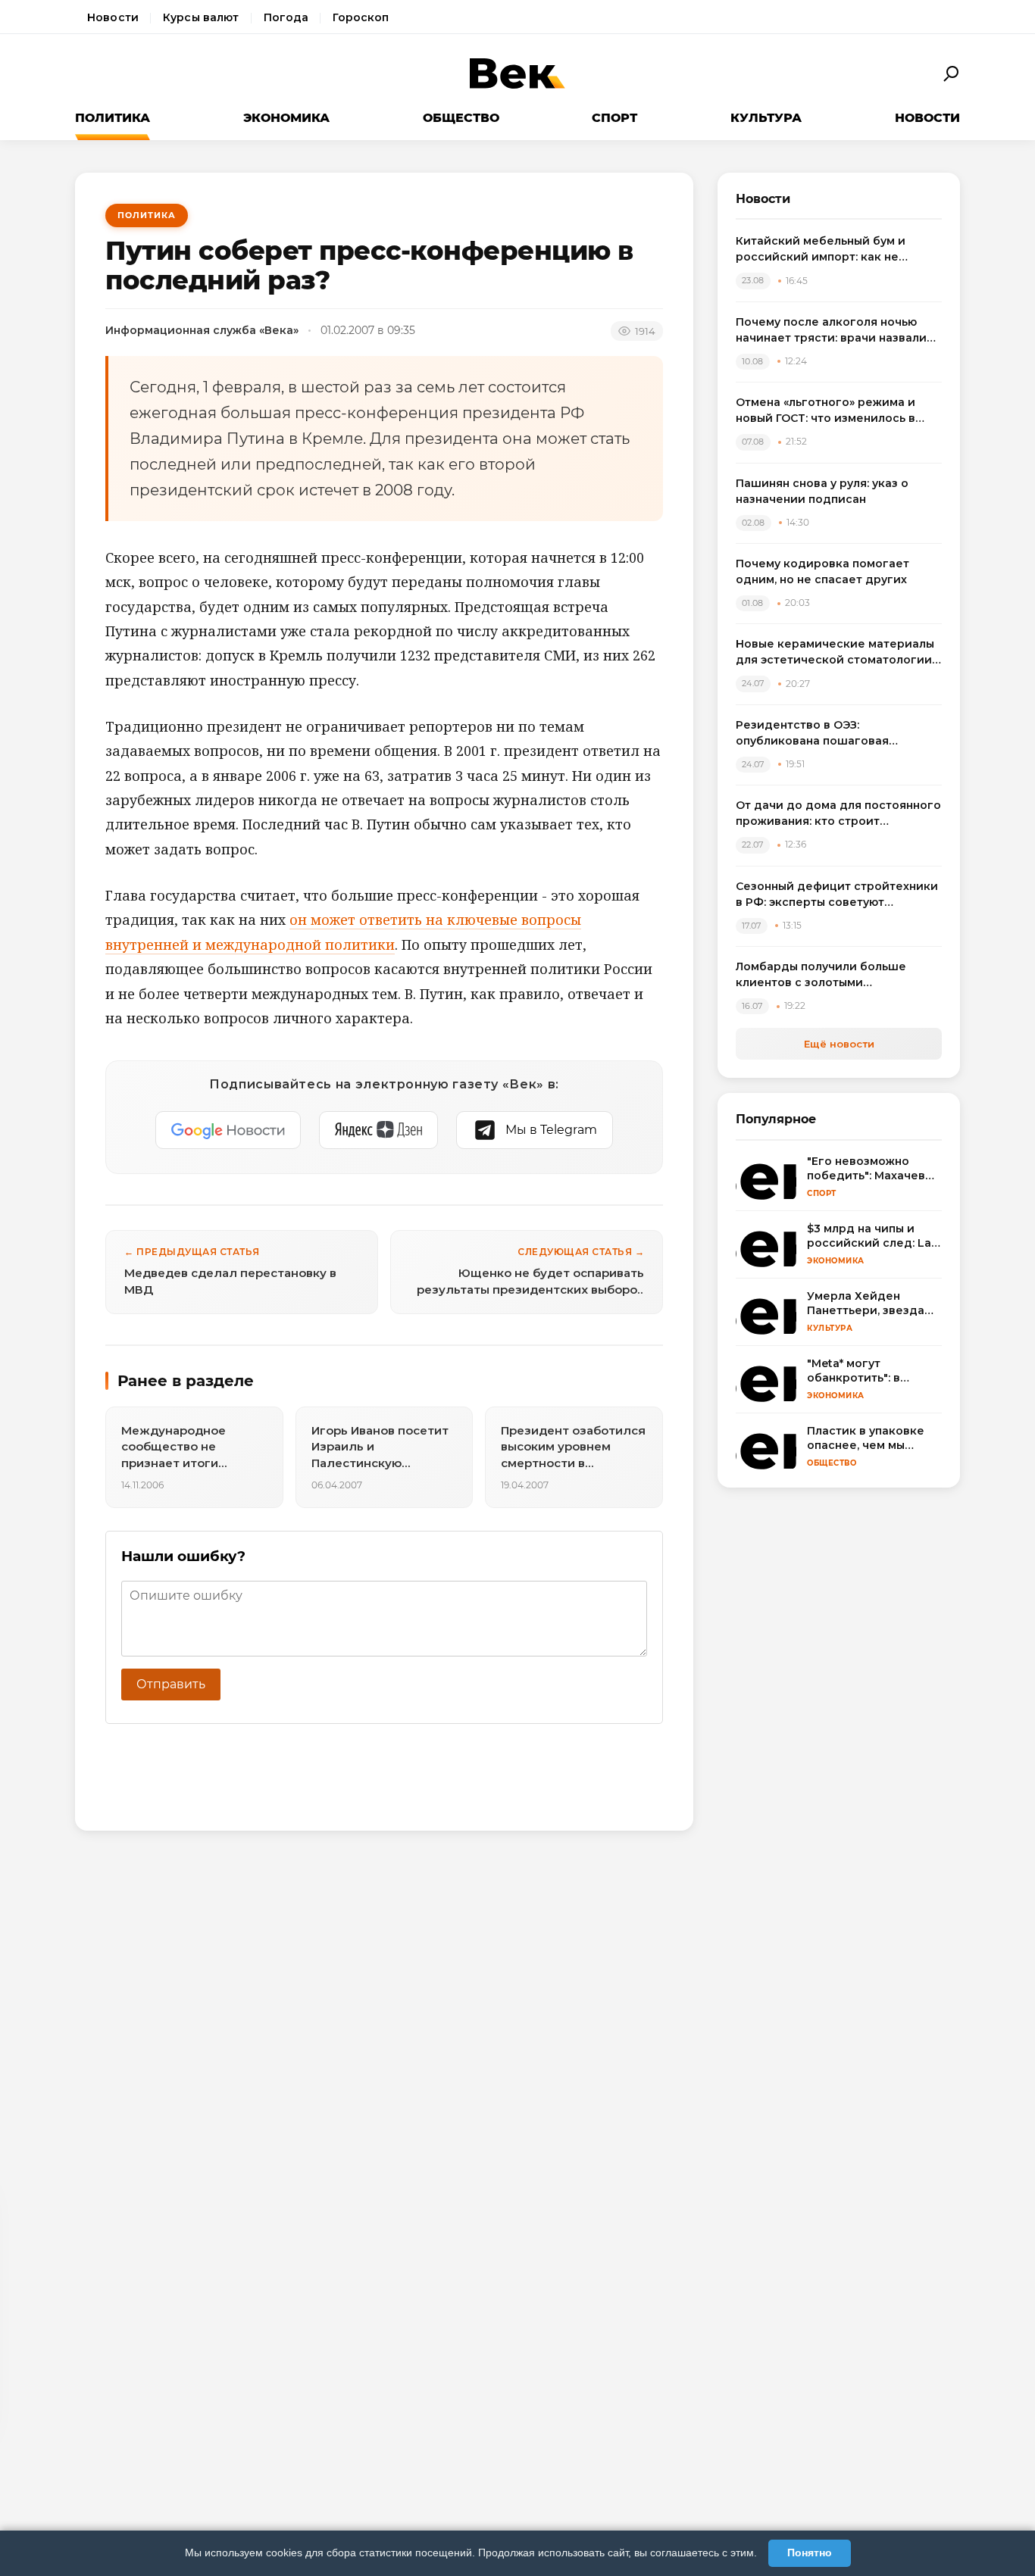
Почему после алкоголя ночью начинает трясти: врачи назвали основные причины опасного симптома (831, 331)
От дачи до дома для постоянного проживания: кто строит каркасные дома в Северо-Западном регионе (838, 814)
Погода (286, 17)
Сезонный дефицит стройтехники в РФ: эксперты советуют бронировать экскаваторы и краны (837, 895)
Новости (113, 17)
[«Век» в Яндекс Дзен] (378, 1130)
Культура (766, 118)
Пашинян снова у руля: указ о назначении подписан (822, 491)
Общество (461, 118)
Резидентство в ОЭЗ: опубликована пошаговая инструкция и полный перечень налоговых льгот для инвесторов (835, 734)
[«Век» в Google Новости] (228, 1130)
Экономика (286, 118)
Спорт (614, 118)
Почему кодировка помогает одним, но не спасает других (822, 571)
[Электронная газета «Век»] (517, 74)
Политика (113, 118)
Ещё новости (839, 1044)
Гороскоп (361, 17)
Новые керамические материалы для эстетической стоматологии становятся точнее (835, 653)
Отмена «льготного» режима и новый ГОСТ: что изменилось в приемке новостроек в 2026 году (835, 411)
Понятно (810, 2553)
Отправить (171, 1684)
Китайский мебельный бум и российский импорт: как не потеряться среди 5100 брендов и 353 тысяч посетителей (838, 250)
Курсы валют (201, 17)
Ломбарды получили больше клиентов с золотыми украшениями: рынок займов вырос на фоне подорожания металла (822, 975)
